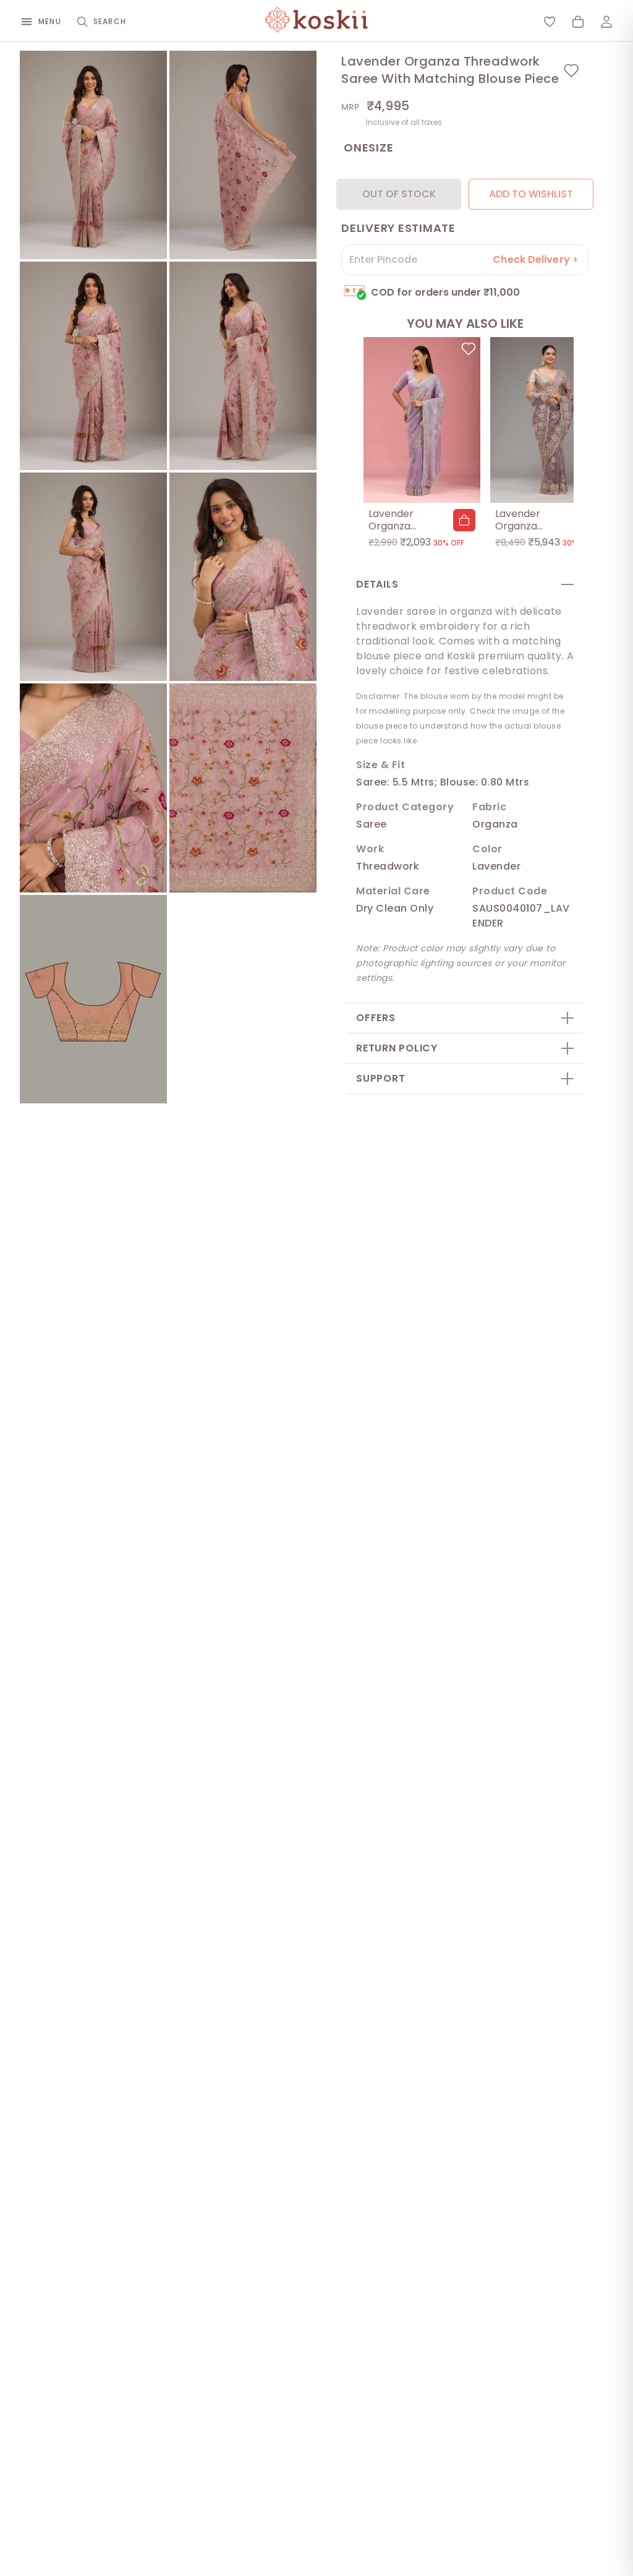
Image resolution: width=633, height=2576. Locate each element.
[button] (464, 520)
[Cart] (578, 22)
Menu (50, 21)
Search (110, 21)
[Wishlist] (550, 22)
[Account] (606, 22)
